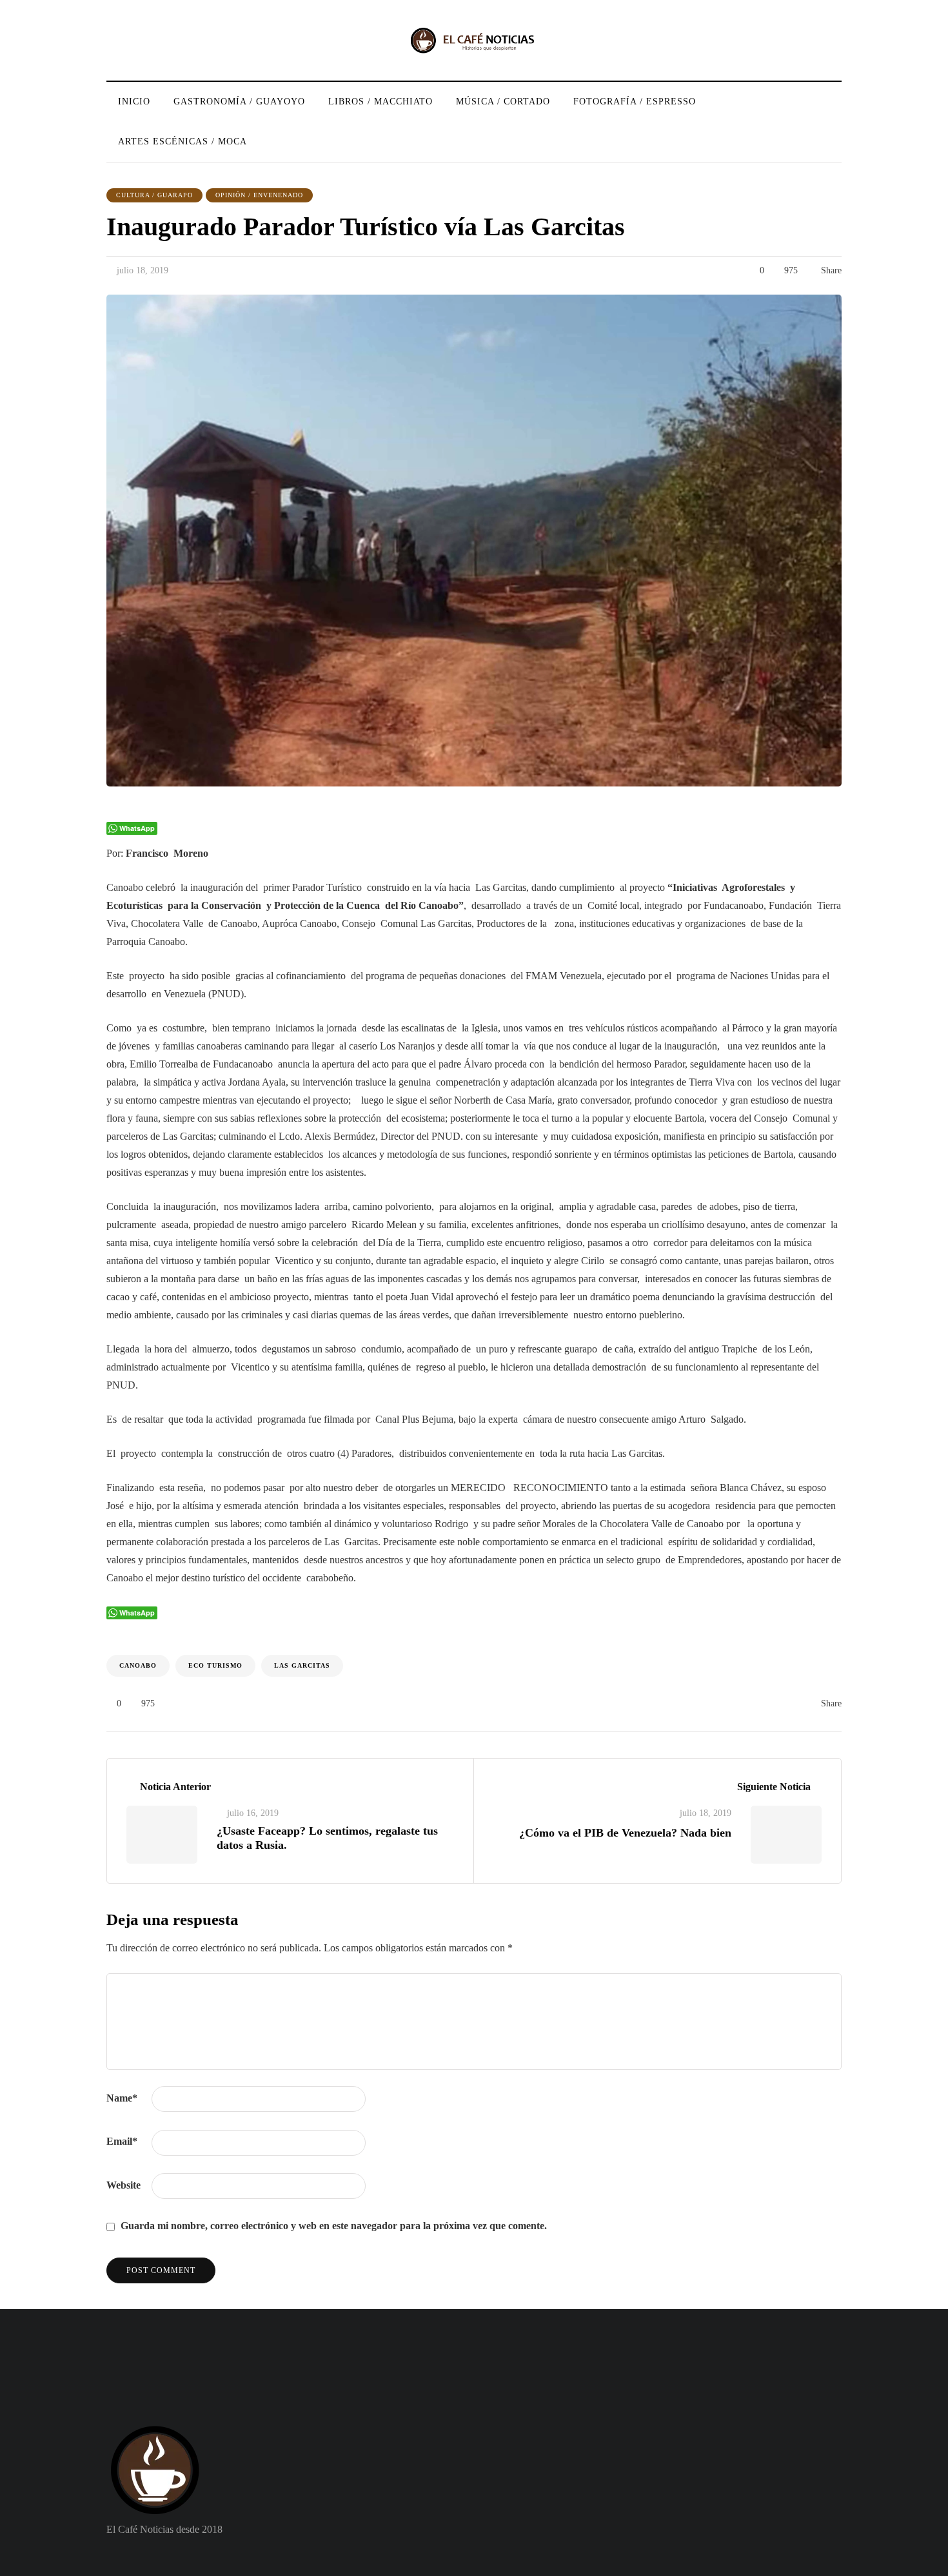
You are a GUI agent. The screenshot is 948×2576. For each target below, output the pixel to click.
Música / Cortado (503, 102)
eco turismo (215, 1665)
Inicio (134, 102)
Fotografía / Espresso (635, 102)
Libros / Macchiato (380, 102)
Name (122, 2098)
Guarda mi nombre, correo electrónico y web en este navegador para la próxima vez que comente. (334, 2226)
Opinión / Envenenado (259, 195)
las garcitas (302, 1665)
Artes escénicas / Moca (183, 141)
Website (123, 2185)
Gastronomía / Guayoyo (239, 102)
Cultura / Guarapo (154, 195)
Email (122, 2141)
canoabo (138, 1665)
